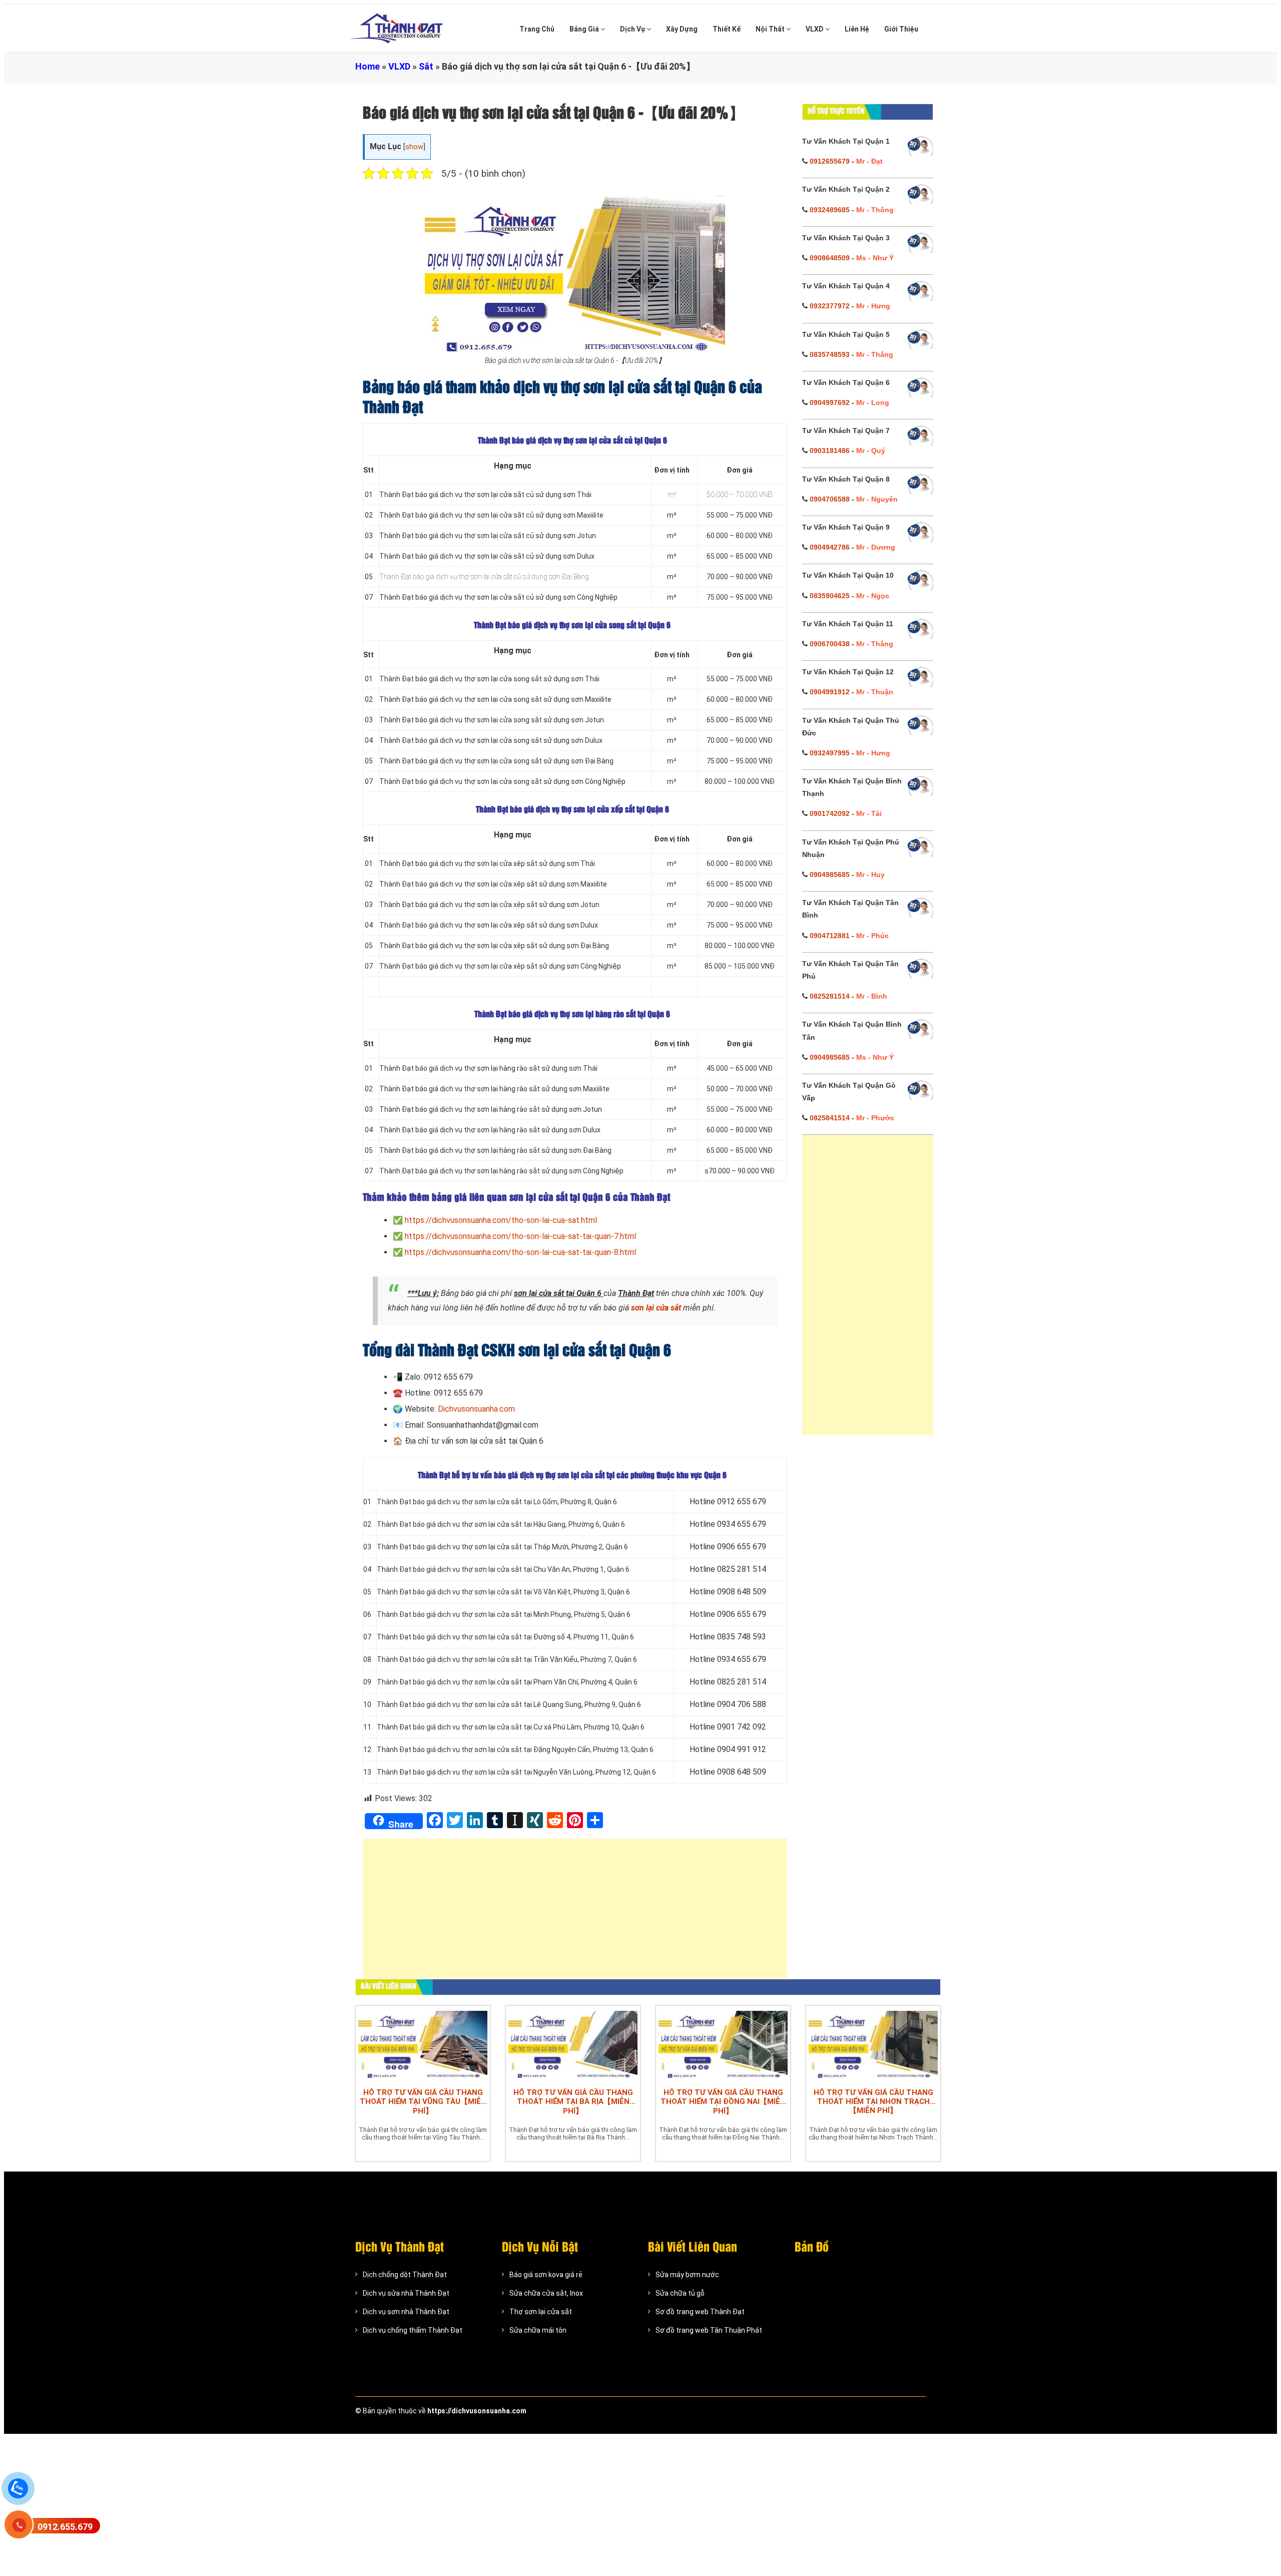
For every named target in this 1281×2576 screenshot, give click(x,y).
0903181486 (830, 451)
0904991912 (830, 692)
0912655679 (830, 161)
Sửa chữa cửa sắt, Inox (546, 2293)
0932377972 (830, 306)
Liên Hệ (857, 29)
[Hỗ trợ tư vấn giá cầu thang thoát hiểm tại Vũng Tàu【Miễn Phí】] (423, 2044)
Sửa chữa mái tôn (538, 2330)
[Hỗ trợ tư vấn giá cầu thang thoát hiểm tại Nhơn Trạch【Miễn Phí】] (873, 2044)
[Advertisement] (575, 1914)
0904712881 (830, 936)
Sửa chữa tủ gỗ (680, 2293)
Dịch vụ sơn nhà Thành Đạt (406, 2312)
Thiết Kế (727, 29)
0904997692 (830, 402)
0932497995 (830, 753)
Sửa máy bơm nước (687, 2275)
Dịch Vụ (633, 29)
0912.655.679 (65, 2527)
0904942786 (830, 547)
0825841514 (830, 1118)
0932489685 (830, 210)
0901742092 (830, 813)
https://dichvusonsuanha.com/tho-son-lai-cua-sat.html (501, 1220)
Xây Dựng (682, 29)
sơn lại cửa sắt (656, 1308)
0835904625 (830, 596)
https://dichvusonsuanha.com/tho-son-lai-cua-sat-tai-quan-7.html (520, 1236)
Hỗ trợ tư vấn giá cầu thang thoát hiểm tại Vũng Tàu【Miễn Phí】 (423, 2102)
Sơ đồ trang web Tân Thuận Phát (709, 2330)
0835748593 (830, 354)
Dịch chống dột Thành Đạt (405, 2275)
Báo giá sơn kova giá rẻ (546, 2275)
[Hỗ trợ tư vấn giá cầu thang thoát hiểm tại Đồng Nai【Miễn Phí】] (723, 2044)
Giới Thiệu (901, 29)
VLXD (815, 29)
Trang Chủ (537, 29)
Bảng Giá (585, 29)
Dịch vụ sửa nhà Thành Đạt (406, 2293)
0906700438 (830, 644)
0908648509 (830, 258)
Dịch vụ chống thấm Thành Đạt (413, 2330)
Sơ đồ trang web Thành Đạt (700, 2312)
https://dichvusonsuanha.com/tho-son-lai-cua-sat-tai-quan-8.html (520, 1252)
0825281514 (830, 996)
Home (368, 66)
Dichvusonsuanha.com (476, 1409)
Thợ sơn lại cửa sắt (541, 2312)
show (414, 147)
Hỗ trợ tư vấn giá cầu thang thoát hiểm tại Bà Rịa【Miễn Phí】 (573, 2102)
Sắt (426, 66)
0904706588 (830, 499)
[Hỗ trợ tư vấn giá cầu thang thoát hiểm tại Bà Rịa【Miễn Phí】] (573, 2044)
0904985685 (830, 875)
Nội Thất (771, 29)
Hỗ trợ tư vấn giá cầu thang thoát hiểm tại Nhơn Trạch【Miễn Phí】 (873, 2101)
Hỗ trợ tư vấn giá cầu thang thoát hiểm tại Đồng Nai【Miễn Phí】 (723, 2102)
